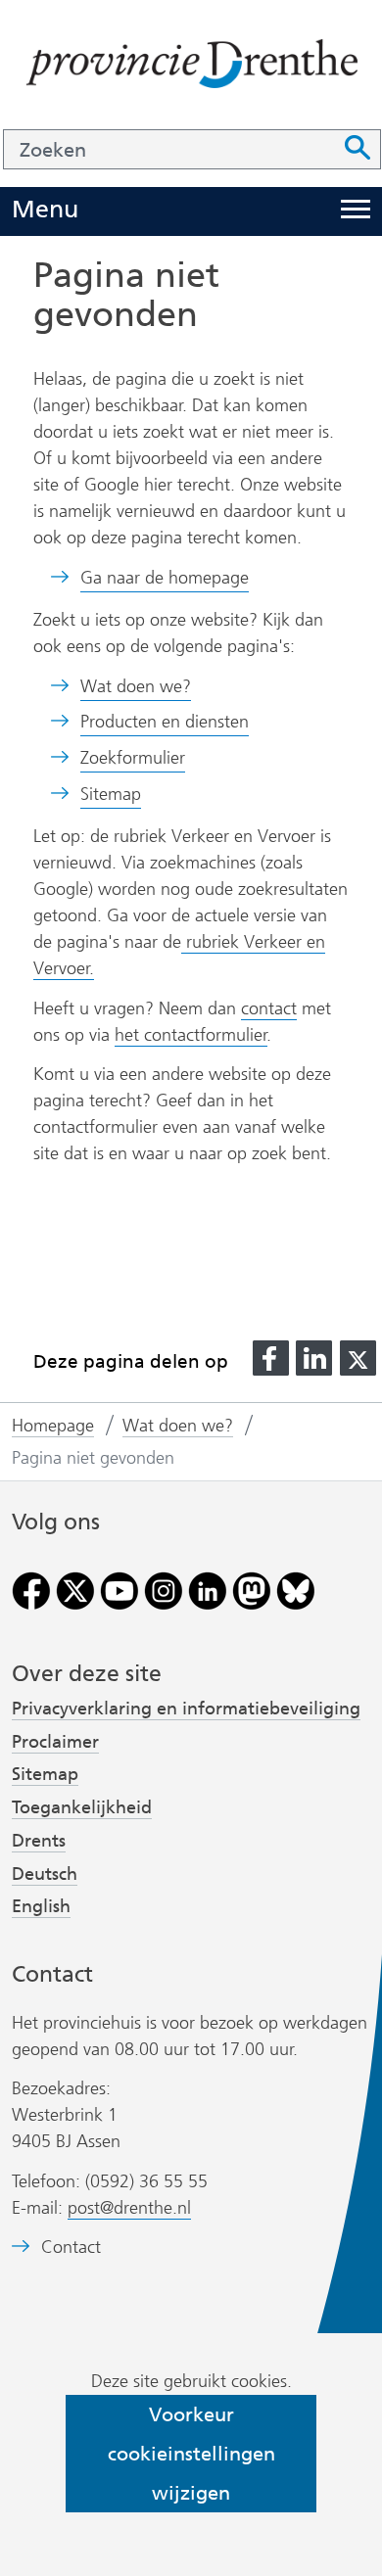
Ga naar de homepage (165, 578)
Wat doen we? (136, 686)
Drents (39, 1841)
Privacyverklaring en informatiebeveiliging (186, 1709)
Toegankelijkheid (82, 1807)
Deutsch (45, 1874)
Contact (71, 2247)
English (41, 1906)
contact (269, 1008)
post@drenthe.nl (129, 2208)
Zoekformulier (133, 758)
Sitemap (111, 794)
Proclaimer (55, 1742)
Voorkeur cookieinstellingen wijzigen (191, 2454)
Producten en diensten (165, 722)
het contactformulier (191, 1035)
